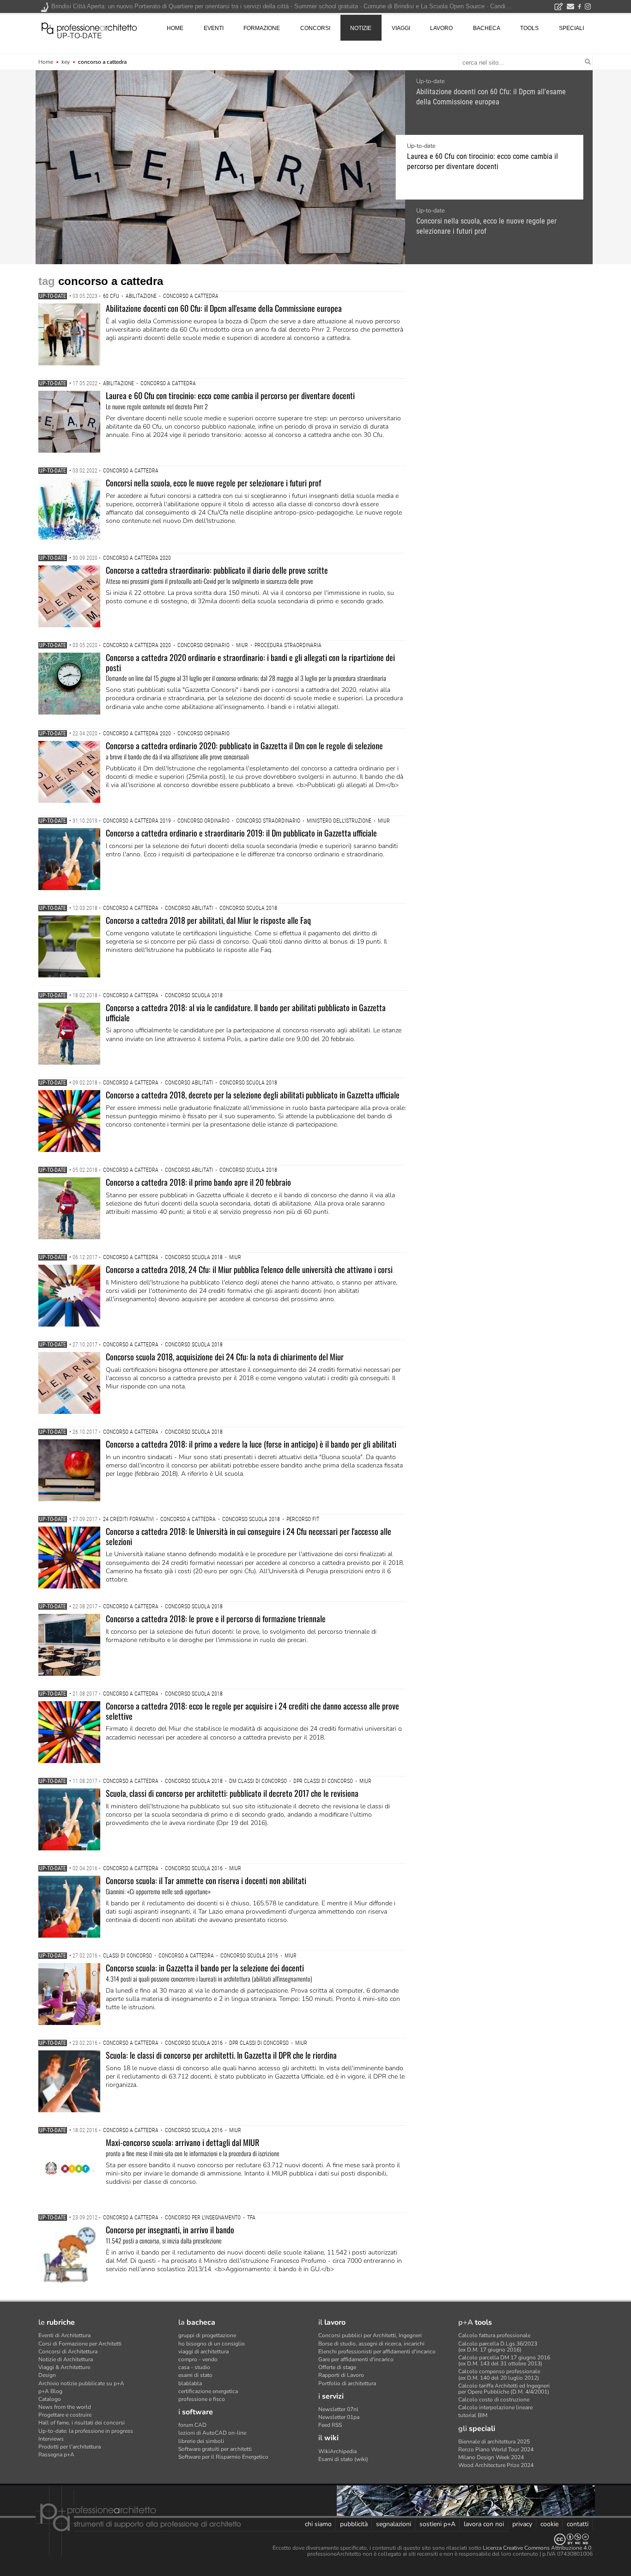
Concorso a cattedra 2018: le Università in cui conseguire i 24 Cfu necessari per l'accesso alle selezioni (249, 1536)
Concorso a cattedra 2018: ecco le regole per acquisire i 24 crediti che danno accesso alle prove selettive (252, 1711)
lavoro (441, 28)
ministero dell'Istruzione (339, 821)
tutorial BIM (473, 2415)
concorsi (315, 28)
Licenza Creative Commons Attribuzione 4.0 (537, 2548)
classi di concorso (127, 1956)
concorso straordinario (268, 821)
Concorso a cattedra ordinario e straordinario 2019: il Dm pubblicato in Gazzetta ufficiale (241, 833)
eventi (214, 28)
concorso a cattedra (191, 296)
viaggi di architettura (203, 2352)
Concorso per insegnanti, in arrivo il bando (170, 2230)
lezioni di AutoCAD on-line (212, 2433)
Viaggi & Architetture (64, 2367)
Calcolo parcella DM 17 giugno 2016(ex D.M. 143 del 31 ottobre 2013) (504, 2361)
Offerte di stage (337, 2367)
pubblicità (354, 2524)
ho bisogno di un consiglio (212, 2344)
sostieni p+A (437, 2524)
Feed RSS (330, 2425)
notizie (361, 28)
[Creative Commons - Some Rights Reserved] (315, 2539)
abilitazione (141, 296)
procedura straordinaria (288, 645)
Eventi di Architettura (64, 2335)
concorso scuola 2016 (194, 1868)
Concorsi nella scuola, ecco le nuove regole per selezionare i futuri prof (486, 226)
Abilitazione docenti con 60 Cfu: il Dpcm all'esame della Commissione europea (491, 97)
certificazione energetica (208, 2391)
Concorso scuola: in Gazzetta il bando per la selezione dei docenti (205, 1968)
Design (47, 2375)
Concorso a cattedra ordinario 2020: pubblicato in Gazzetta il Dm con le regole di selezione (244, 746)
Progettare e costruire (65, 2415)
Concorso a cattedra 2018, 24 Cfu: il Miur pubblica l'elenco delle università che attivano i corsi (249, 1269)
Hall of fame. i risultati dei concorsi (82, 2423)
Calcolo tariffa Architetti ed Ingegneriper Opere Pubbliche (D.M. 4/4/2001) (504, 2389)
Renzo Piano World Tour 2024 (496, 2449)
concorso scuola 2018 (248, 908)
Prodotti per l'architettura (70, 2447)
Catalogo (50, 2399)
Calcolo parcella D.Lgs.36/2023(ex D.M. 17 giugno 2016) (498, 2347)
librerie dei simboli (201, 2441)
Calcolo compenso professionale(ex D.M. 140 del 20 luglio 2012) (499, 2374)
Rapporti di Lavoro (341, 2375)
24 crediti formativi (128, 1519)
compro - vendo (198, 2359)
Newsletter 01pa (339, 2417)
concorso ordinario (203, 645)
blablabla (190, 2383)
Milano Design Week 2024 (491, 2457)
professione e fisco (202, 2399)
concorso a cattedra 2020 (137, 558)
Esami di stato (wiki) (343, 2459)
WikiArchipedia (337, 2451)
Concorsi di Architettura (68, 2352)
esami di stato (195, 2375)
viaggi (401, 28)
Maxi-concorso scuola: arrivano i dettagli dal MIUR (182, 2142)
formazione (262, 28)
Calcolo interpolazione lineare (495, 2407)
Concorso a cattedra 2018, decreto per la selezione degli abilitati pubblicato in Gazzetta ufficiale (253, 1095)
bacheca (487, 28)
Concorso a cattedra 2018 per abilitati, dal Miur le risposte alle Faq (208, 920)
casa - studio (194, 2367)
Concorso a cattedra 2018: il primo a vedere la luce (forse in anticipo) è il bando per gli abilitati (251, 1444)
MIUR (242, 645)
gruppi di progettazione (207, 2335)
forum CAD (192, 2425)
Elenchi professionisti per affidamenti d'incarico (377, 2352)
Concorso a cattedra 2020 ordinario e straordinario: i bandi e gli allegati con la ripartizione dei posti (250, 662)
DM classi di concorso (258, 1781)
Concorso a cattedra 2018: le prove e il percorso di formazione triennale (216, 1618)
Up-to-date (431, 81)
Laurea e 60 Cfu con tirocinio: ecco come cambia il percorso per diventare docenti (482, 161)
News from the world (65, 2407)
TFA (251, 2218)
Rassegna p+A (56, 2455)
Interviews (51, 2439)
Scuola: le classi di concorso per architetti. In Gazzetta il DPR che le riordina (221, 2055)
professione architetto (89, 27)
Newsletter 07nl (338, 2409)
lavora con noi (484, 2524)
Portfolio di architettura (347, 2383)
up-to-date (79, 36)
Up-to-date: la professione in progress (86, 2431)
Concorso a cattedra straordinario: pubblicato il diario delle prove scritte (217, 570)
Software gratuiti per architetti (215, 2449)
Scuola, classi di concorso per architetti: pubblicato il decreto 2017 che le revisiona (232, 1793)
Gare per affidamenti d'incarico (356, 2359)
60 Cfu (111, 296)
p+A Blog (50, 2391)
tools (529, 28)
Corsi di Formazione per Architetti (80, 2344)
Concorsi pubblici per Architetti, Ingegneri (370, 2335)
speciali (571, 28)
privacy (522, 2524)
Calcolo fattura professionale (494, 2335)
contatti (578, 2524)
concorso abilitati (189, 908)
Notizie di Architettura (66, 2359)
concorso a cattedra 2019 (137, 821)
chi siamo (318, 2524)
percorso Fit (303, 1519)
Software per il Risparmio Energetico (223, 2457)
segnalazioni (394, 2524)
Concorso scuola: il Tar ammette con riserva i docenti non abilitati (206, 1880)
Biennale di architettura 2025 (494, 2442)
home (175, 28)
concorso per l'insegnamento (203, 2218)
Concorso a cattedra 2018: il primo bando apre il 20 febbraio (198, 1182)
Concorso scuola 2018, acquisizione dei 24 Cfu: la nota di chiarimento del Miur (225, 1357)
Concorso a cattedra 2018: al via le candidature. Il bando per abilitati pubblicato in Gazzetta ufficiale (246, 1012)
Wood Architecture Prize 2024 (496, 2465)
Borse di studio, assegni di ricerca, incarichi (371, 2344)
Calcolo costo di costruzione (494, 2400)
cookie (549, 2524)
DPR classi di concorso (323, 1781)
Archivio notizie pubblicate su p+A (81, 2383)
